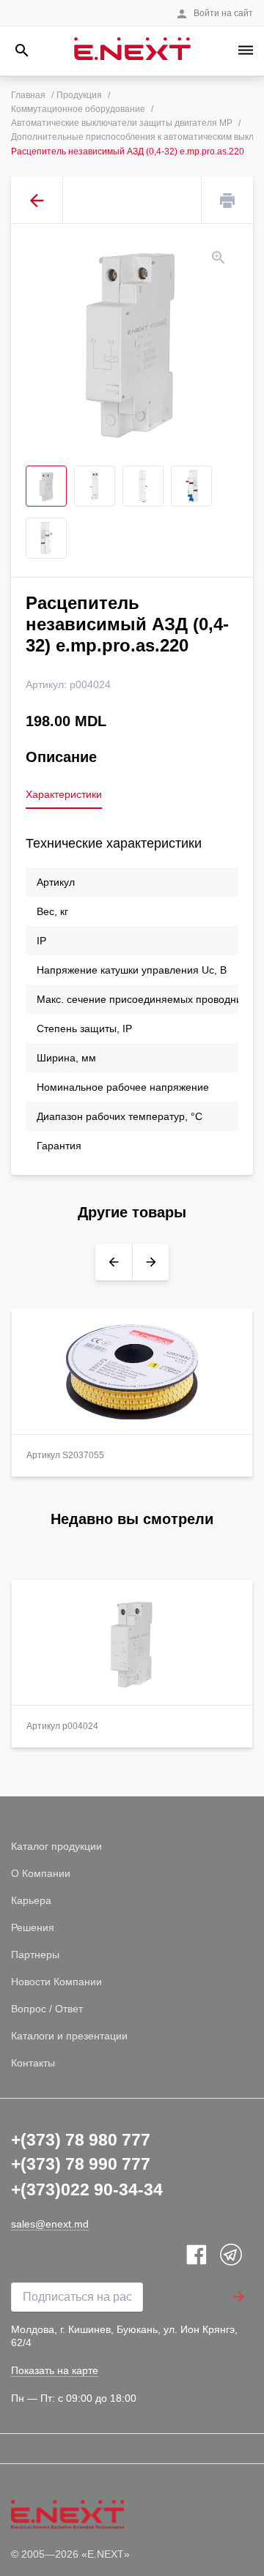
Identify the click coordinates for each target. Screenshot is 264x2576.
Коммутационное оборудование (78, 109)
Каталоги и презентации (69, 2036)
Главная (28, 95)
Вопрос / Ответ (47, 2009)
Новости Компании (56, 1982)
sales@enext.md (50, 2224)
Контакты (33, 2063)
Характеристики (64, 794)
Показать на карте (55, 2370)
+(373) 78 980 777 (81, 2140)
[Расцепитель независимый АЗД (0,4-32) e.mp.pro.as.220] (132, 341)
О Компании (41, 1873)
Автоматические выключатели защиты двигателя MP (122, 123)
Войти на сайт (223, 13)
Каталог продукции (56, 1846)
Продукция (79, 95)
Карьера (31, 1900)
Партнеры (35, 1955)
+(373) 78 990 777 (81, 2164)
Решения (33, 1927)
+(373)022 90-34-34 (87, 2189)
